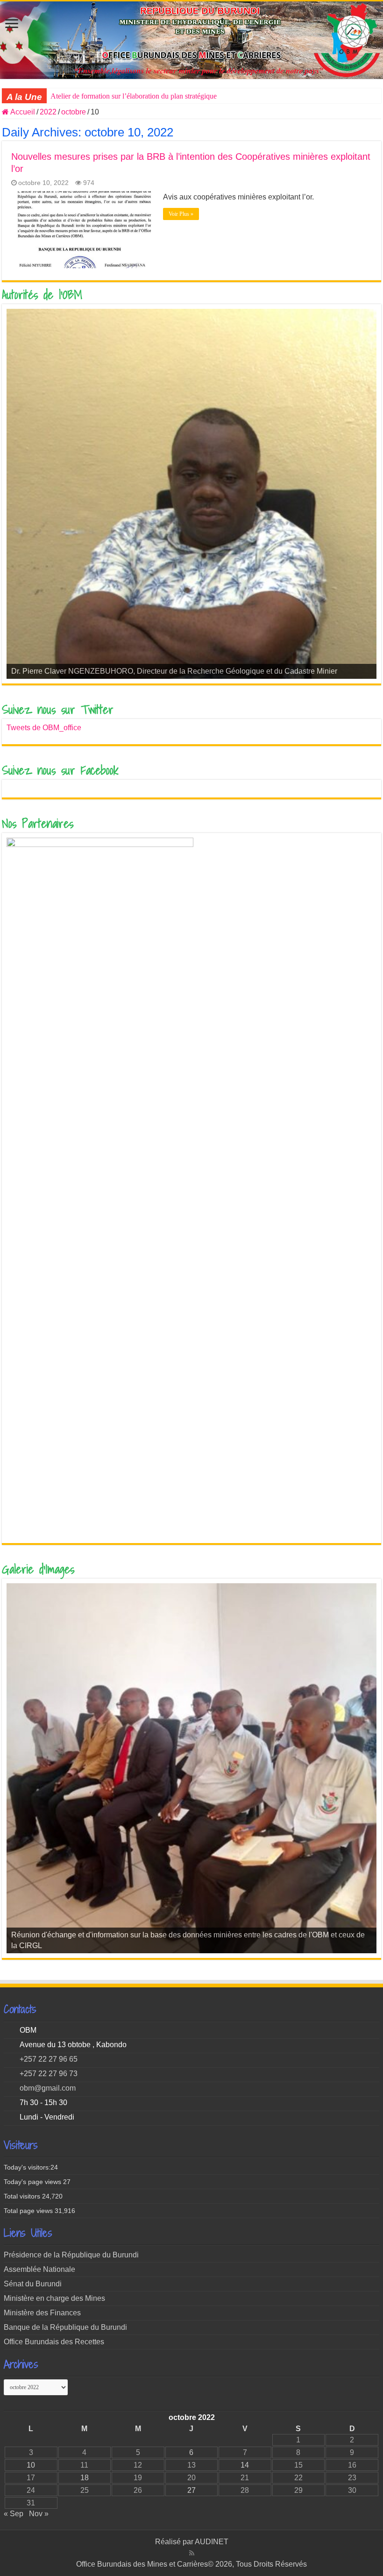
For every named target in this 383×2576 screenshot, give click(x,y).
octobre (74, 112)
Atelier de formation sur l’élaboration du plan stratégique (134, 96)
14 (245, 2465)
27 (191, 2490)
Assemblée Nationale (39, 2269)
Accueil (22, 112)
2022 (48, 112)
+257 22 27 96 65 (49, 2059)
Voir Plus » (181, 214)
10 (31, 2465)
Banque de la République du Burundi (65, 2327)
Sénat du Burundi (33, 2284)
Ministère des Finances (42, 2313)
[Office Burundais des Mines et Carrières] (191, 40)
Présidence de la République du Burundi (71, 2255)
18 (85, 2478)
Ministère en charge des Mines (54, 2298)
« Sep (14, 2514)
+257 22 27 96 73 (49, 2074)
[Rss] (192, 2553)
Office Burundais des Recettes (54, 2342)
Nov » (39, 2514)
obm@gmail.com (48, 2088)
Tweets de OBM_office (44, 728)
